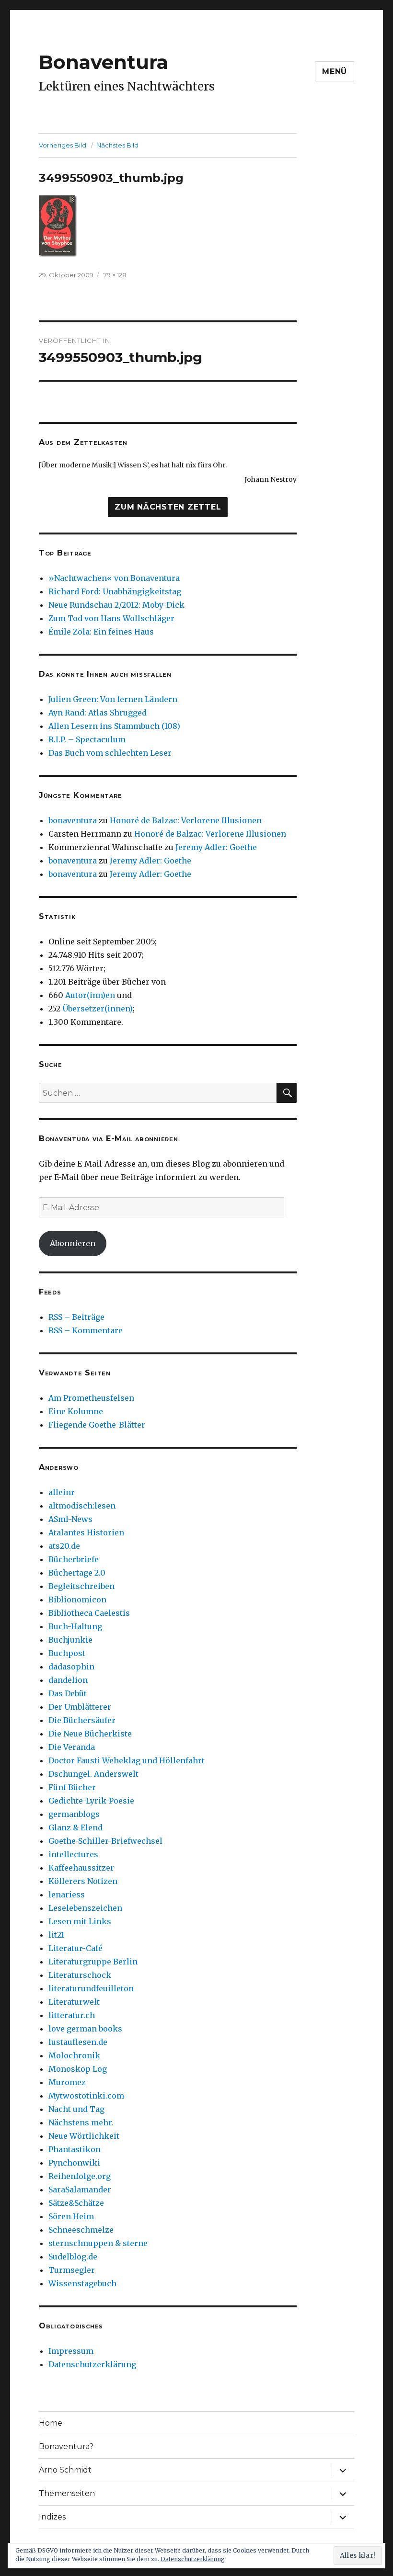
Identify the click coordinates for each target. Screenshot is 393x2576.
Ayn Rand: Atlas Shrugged (98, 713)
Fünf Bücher (72, 1787)
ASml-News (70, 1519)
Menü (335, 72)
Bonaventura (104, 62)
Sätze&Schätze (76, 2203)
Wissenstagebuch (82, 2283)
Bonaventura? (66, 2446)
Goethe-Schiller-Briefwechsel (105, 1841)
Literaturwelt (74, 2002)
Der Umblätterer (80, 1707)
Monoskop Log (78, 2069)
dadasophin (71, 1667)
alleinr (62, 1492)
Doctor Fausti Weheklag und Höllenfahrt (127, 1760)
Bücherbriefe (74, 1559)
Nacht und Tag (76, 2109)
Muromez (67, 2082)
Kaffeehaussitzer (81, 1868)
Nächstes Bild (117, 145)
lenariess (67, 1895)
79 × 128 (115, 275)
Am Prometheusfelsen (91, 1398)
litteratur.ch (72, 2015)
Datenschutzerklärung (92, 2364)
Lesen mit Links (80, 1921)
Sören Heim (71, 2216)
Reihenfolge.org (80, 2176)
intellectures (73, 1854)
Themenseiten (67, 2493)
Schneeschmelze (81, 2230)
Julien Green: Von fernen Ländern (113, 699)
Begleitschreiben (81, 1586)
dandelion (68, 1680)
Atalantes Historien (86, 1532)
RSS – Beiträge (76, 1317)
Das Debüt (68, 1693)
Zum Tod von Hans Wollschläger (111, 618)
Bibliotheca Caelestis (89, 1613)
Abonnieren (73, 1243)
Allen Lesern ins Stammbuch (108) (114, 726)
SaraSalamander (80, 2190)
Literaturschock (80, 1975)
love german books (85, 2029)
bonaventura (73, 820)
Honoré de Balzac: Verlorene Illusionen (186, 820)
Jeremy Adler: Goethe (216, 847)
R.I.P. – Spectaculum (87, 739)
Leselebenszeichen (85, 1908)
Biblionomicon (77, 1600)
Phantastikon (75, 2149)
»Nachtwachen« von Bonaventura (114, 578)
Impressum (71, 2351)
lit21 (56, 1935)
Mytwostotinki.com (86, 2096)
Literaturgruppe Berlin (93, 1962)
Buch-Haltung (75, 1626)
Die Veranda (72, 1747)
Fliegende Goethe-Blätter (97, 1425)
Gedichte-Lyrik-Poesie (91, 1801)
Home (51, 2423)
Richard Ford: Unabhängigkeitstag (115, 591)
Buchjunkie (70, 1640)
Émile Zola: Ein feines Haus (101, 632)
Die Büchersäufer (82, 1720)
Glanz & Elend (75, 1827)
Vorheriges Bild (63, 145)
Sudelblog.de (73, 2257)
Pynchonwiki (74, 2163)
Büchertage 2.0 (77, 1573)
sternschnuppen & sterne (98, 2243)
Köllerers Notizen (83, 1881)
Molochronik (74, 2055)
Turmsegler (72, 2270)
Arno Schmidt (65, 2470)
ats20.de (64, 1546)
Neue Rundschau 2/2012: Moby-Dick (116, 605)
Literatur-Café (75, 1948)
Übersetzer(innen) (98, 1009)
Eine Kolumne (76, 1411)
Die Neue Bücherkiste (90, 1734)
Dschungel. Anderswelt (93, 1774)
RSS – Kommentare (86, 1330)
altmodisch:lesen (82, 1506)
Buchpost (67, 1653)
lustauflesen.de (78, 2042)
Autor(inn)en (90, 995)
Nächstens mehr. (81, 2122)
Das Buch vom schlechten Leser (110, 753)
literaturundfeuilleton (91, 1988)
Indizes (52, 2517)
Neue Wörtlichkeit (84, 2136)
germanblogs (74, 1814)
